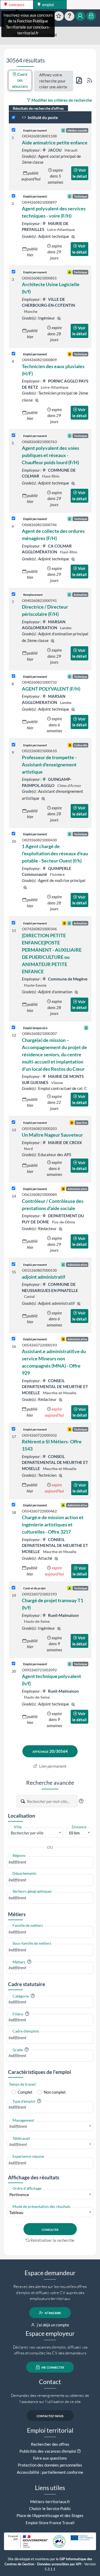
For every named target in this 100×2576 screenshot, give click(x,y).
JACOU (55, 150)
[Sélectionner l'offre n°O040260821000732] (13, 676)
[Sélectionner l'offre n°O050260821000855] (13, 272)
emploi (48, 5)
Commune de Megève (67, 979)
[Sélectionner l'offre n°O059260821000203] (13, 1122)
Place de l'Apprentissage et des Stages (50, 2515)
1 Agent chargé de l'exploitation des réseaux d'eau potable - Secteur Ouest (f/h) (55, 853)
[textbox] (36, 1833)
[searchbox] (50, 1862)
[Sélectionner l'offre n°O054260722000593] (13, 1339)
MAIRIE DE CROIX (65, 1143)
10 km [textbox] (74, 1833)
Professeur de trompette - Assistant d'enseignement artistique (49, 765)
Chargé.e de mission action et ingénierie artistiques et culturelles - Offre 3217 (53, 1525)
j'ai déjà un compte (53, 2325)
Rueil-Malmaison (63, 1615)
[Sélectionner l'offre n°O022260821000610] (13, 745)
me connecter (52, 2367)
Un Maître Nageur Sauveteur (52, 1135)
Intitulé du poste (42, 117)
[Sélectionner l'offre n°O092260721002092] (13, 1664)
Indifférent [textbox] (18, 2126)
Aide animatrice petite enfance (55, 143)
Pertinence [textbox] (19, 2195)
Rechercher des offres (50, 2444)
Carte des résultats (20, 80)
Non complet (55, 2092)
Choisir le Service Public (50, 2508)
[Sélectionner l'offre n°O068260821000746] (13, 519)
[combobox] (36, 1833)
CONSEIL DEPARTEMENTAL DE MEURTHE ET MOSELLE (55, 1387)
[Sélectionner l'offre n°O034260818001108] (13, 130)
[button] (81, 1801)
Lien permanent (53, 1766)
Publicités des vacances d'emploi (48, 2451)
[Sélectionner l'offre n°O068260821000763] (13, 436)
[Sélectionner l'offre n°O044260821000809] (13, 354)
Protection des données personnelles (50, 2465)
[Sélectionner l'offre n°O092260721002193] (13, 1588)
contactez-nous (50, 2416)
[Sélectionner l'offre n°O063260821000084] (13, 1189)
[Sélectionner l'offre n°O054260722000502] (13, 1429)
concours (16, 5)
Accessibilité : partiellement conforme (50, 2472)
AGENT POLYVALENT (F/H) (51, 689)
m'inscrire (53, 2313)
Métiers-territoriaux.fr (50, 2502)
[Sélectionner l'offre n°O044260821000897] (13, 196)
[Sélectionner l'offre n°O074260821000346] (13, 923)
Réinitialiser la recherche (52, 2240)
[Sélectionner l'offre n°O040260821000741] (13, 594)
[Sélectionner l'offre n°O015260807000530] (13, 1264)
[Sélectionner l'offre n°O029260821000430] (13, 834)
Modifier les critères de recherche (61, 100)
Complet (25, 2092)
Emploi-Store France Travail (50, 2523)
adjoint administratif (43, 1277)
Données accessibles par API (59, 2564)
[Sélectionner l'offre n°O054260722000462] (13, 1505)
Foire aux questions (50, 2458)
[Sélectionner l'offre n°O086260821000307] (13, 1028)
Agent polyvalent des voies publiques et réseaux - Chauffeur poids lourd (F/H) (51, 455)
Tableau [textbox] (16, 2212)
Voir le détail (80, 173)
